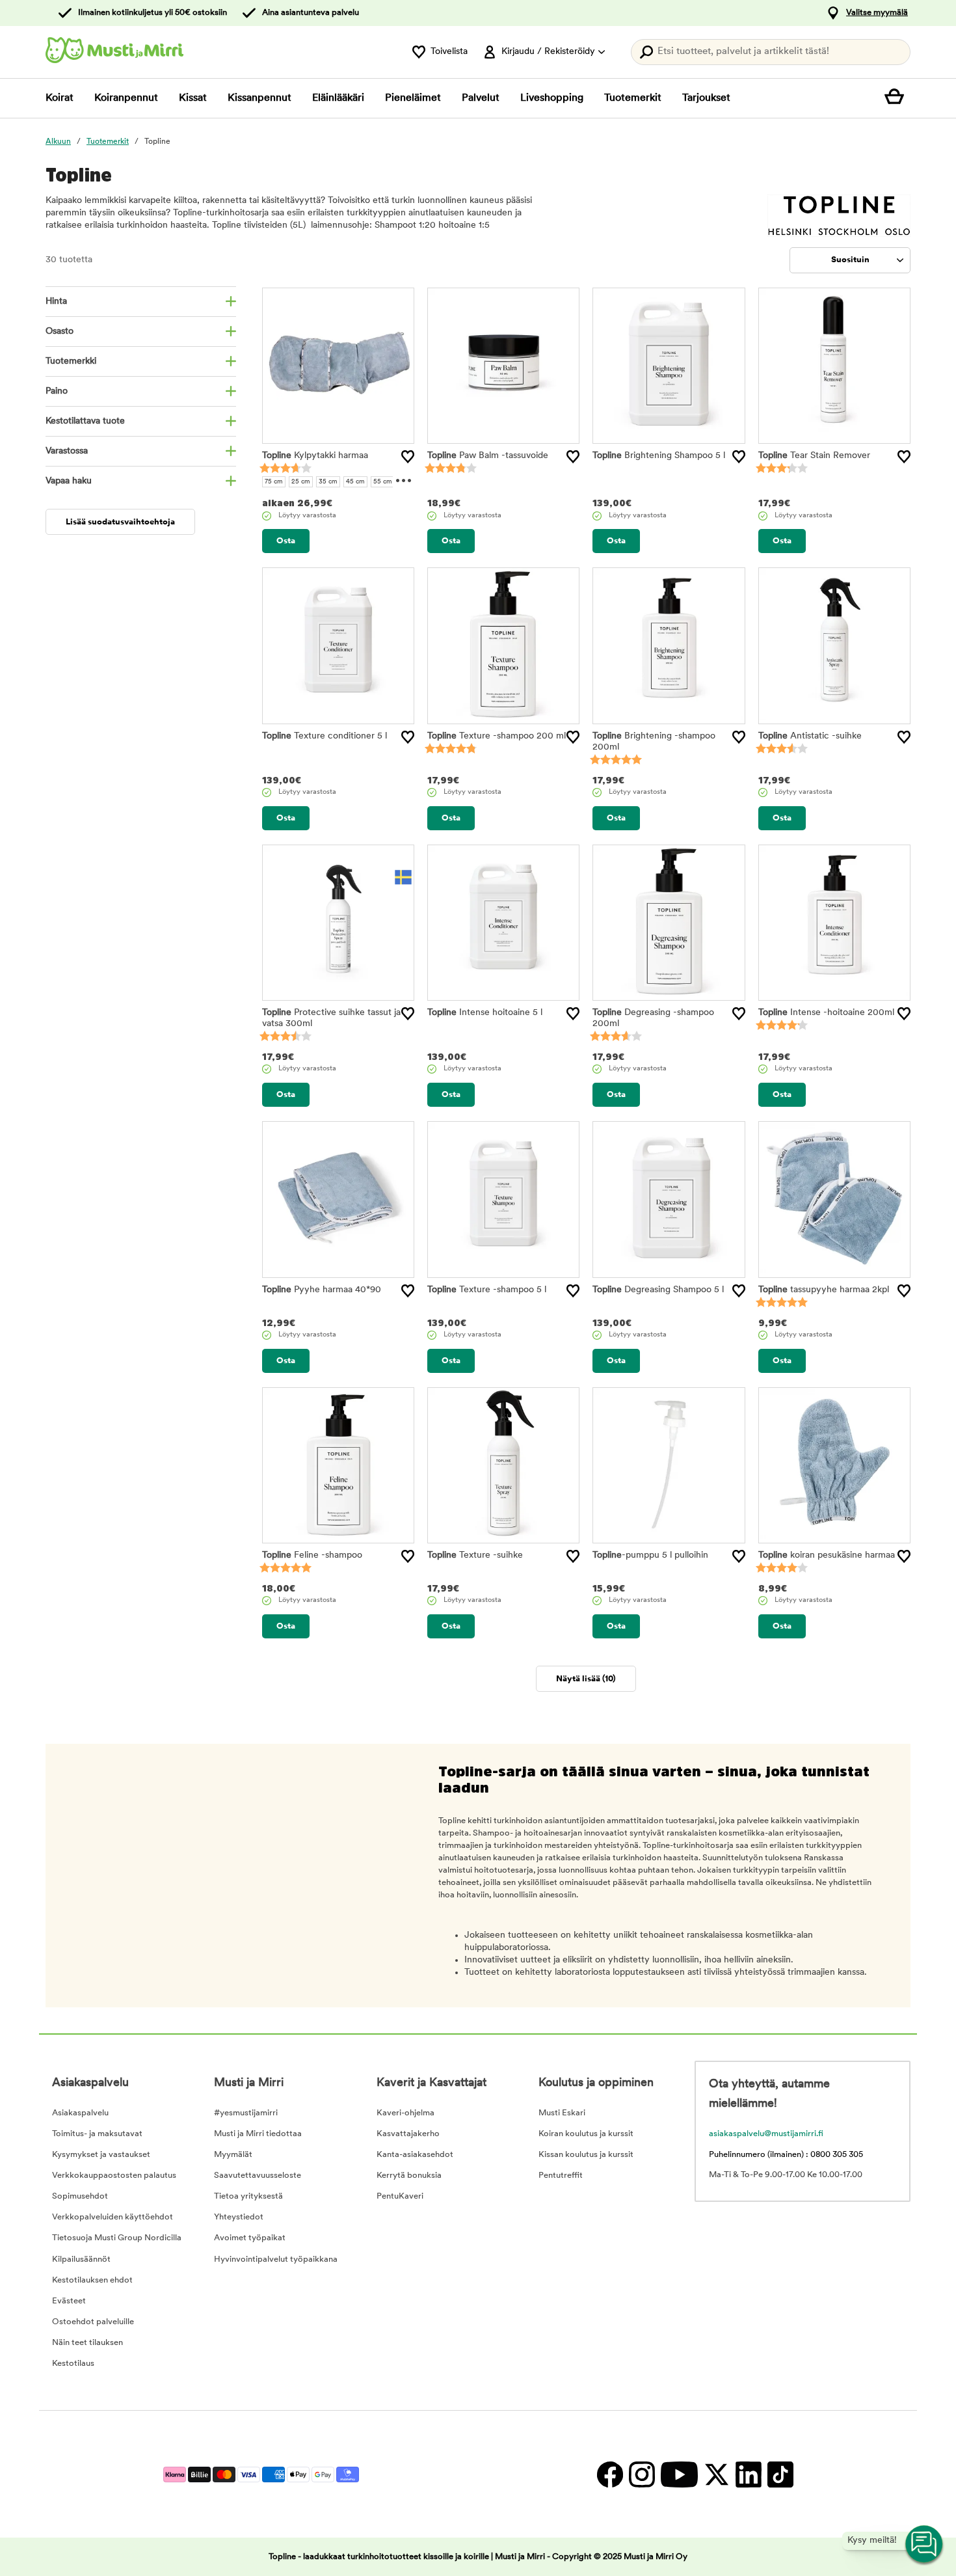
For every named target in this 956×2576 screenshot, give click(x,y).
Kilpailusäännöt (81, 2259)
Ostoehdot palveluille (93, 2322)
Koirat (60, 98)
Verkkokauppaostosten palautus (114, 2176)
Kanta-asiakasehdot (415, 2155)
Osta (286, 541)
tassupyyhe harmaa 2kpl (824, 1290)
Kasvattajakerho (408, 2134)
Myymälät (233, 2155)
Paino (57, 391)
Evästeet (69, 2301)
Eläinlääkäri (338, 98)
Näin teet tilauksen (87, 2343)
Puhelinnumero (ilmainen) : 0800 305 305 (786, 2155)
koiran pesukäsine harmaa (827, 1555)
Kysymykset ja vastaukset (101, 2155)
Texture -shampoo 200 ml (497, 736)
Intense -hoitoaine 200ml (826, 1013)
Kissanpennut (259, 98)
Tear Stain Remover (814, 456)
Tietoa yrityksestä (248, 2196)
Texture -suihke (475, 1555)
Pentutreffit (561, 2176)
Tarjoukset (706, 98)
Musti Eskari (562, 2113)
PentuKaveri (400, 2196)
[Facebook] (610, 2474)
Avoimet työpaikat (250, 2238)
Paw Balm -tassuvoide (488, 456)
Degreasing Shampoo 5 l (658, 1290)
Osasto (60, 332)
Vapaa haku (69, 481)
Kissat (193, 98)
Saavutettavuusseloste (258, 2176)
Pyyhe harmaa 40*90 (322, 1290)
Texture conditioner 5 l (325, 736)
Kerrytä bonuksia (409, 2176)
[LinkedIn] (748, 2474)
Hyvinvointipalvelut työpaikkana (276, 2259)
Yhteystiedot (239, 2217)
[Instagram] (642, 2474)
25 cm (301, 482)
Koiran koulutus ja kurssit (586, 2134)
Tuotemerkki (71, 361)
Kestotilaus (73, 2364)
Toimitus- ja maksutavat (97, 2134)
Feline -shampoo (312, 1555)
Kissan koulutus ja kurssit (586, 2155)
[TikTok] (779, 2474)
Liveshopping (552, 98)
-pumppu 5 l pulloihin (650, 1555)
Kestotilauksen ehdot (92, 2280)
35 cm (328, 482)
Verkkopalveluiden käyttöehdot (113, 2217)
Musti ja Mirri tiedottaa (258, 2134)
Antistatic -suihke (810, 736)
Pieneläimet (413, 98)
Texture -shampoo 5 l (487, 1290)
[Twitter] (716, 2474)
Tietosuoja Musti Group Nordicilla (117, 2238)
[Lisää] (408, 457)
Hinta (56, 302)
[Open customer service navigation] (925, 2545)
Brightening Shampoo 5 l (659, 456)
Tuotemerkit (633, 98)
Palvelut (481, 98)
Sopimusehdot (80, 2196)
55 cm (383, 482)
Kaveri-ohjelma (405, 2113)
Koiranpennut (126, 98)
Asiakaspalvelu (80, 2113)
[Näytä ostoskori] (897, 98)
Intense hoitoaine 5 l (485, 1013)
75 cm (274, 482)
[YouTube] (679, 2474)
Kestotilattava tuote (85, 421)
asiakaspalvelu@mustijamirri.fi (766, 2134)
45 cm (355, 482)
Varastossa (67, 451)
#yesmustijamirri (246, 2113)
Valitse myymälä (877, 13)
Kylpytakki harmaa (315, 456)
